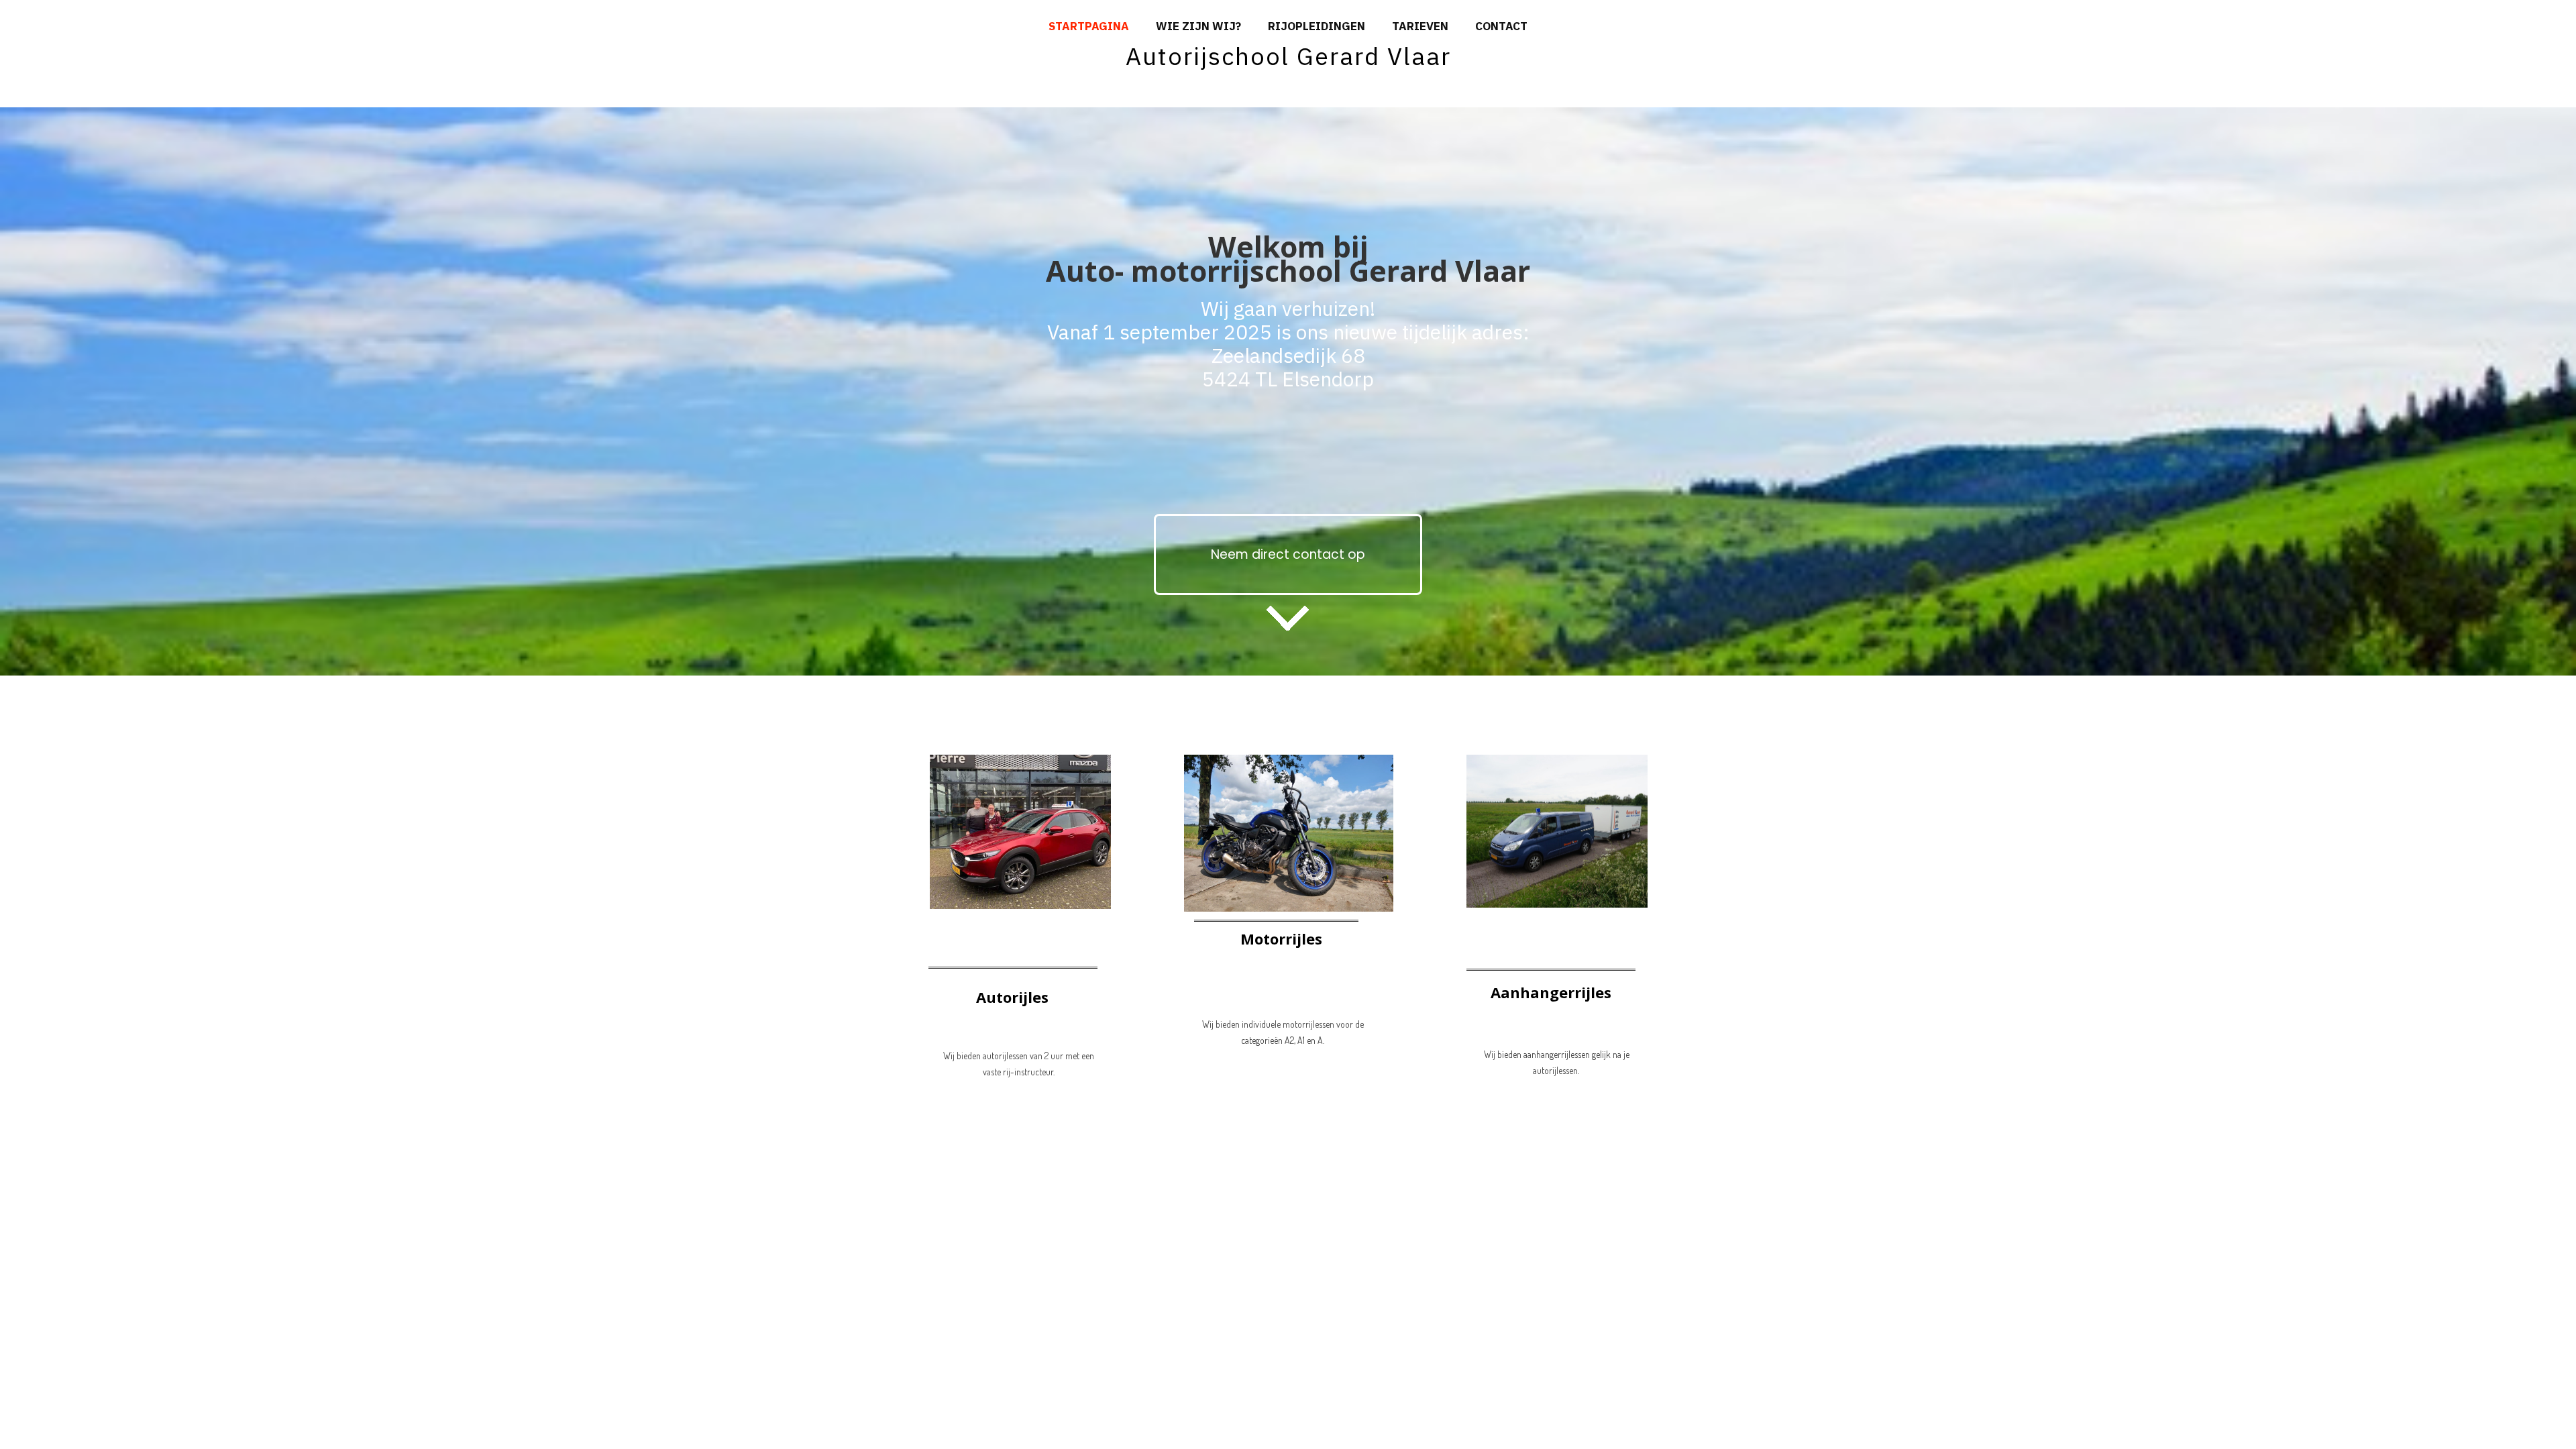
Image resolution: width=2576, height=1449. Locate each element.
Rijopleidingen (1317, 26)
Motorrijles (1281, 938)
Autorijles (1012, 997)
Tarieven (1420, 26)
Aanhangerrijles (1551, 992)
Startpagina (1089, 26)
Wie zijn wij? (1198, 26)
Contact (1501, 26)
